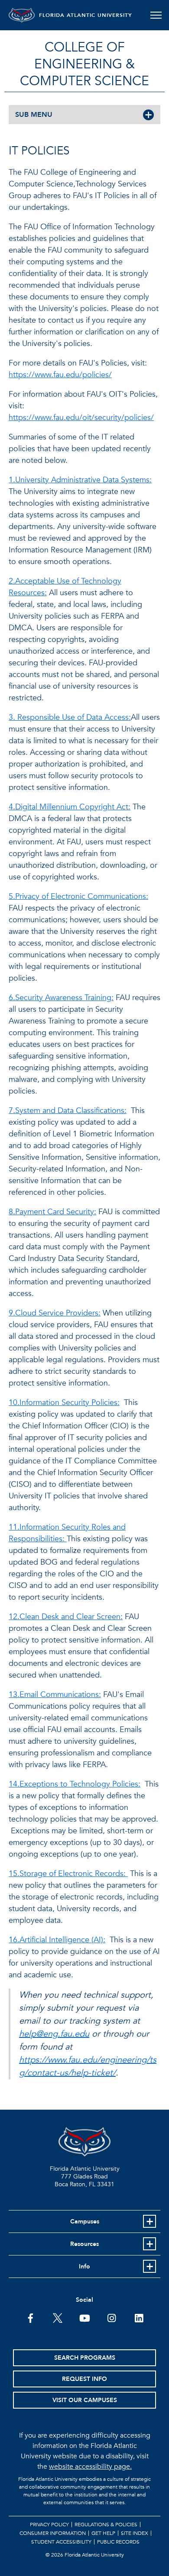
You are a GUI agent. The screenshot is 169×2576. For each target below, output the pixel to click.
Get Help (103, 2533)
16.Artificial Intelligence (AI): (57, 1940)
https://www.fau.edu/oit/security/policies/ (81, 418)
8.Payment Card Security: (52, 1212)
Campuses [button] (85, 2222)
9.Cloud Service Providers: (55, 1313)
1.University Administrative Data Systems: (80, 480)
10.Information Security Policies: (64, 1403)
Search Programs (85, 2358)
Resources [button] (84, 2244)
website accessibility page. (90, 2467)
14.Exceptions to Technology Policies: (75, 1784)
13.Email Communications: (55, 1695)
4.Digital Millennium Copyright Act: (70, 807)
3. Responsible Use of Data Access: (70, 717)
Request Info (84, 2379)
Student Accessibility (61, 2542)
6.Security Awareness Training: (61, 998)
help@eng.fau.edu (54, 2034)
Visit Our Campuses (85, 2400)
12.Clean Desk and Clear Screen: (66, 1617)
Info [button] (84, 2266)
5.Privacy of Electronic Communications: (78, 897)
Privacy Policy (49, 2525)
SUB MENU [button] (34, 115)
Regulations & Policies (106, 2525)
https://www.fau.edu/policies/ (60, 375)
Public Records (118, 2542)
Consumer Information (53, 2533)
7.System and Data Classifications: (68, 1111)
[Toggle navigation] (156, 15)
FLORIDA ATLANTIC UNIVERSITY (86, 15)
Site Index (135, 2533)
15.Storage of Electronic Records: (68, 1874)
